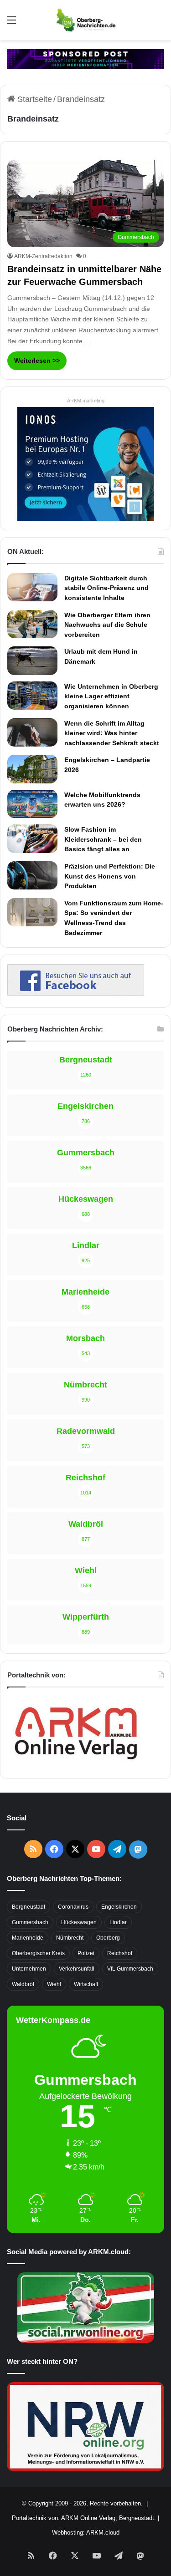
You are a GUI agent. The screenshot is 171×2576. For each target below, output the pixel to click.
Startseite (34, 99)
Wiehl (54, 1984)
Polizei (86, 1953)
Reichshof (120, 1953)
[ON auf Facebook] (76, 993)
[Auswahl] (11, 23)
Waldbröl (23, 1984)
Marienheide (28, 1938)
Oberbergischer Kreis (38, 1953)
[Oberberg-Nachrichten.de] (85, 20)
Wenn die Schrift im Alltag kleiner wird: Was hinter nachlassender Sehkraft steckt (112, 733)
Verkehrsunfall (77, 1969)
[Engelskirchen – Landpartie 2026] (32, 769)
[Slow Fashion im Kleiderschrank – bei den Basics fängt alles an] (32, 838)
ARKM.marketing (86, 401)
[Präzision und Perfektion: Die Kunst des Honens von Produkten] (32, 875)
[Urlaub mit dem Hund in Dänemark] (32, 661)
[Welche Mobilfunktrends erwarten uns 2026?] (32, 804)
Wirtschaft (86, 1984)
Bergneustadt (28, 1907)
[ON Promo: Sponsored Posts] (85, 58)
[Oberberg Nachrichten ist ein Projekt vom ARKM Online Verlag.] (76, 1764)
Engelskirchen (119, 1907)
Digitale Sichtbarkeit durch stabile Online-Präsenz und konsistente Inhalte (106, 588)
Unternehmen (29, 1969)
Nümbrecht (70, 1938)
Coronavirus (73, 1907)
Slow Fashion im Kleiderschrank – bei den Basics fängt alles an (103, 839)
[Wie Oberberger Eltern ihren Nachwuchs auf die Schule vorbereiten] (32, 624)
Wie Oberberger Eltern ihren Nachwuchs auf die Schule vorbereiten (107, 625)
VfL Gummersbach (130, 1969)
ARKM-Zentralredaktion (43, 256)
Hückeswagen (79, 1922)
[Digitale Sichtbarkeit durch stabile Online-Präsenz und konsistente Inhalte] (32, 587)
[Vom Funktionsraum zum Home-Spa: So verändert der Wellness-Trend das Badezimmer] (32, 912)
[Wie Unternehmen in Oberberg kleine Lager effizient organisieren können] (32, 696)
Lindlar (118, 1922)
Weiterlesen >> (37, 361)
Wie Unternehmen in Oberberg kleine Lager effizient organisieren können (111, 696)
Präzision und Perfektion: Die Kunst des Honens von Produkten (110, 876)
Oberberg (108, 1938)
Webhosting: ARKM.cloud (86, 2533)
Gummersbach (30, 1922)
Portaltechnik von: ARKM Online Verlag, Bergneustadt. (84, 2518)
